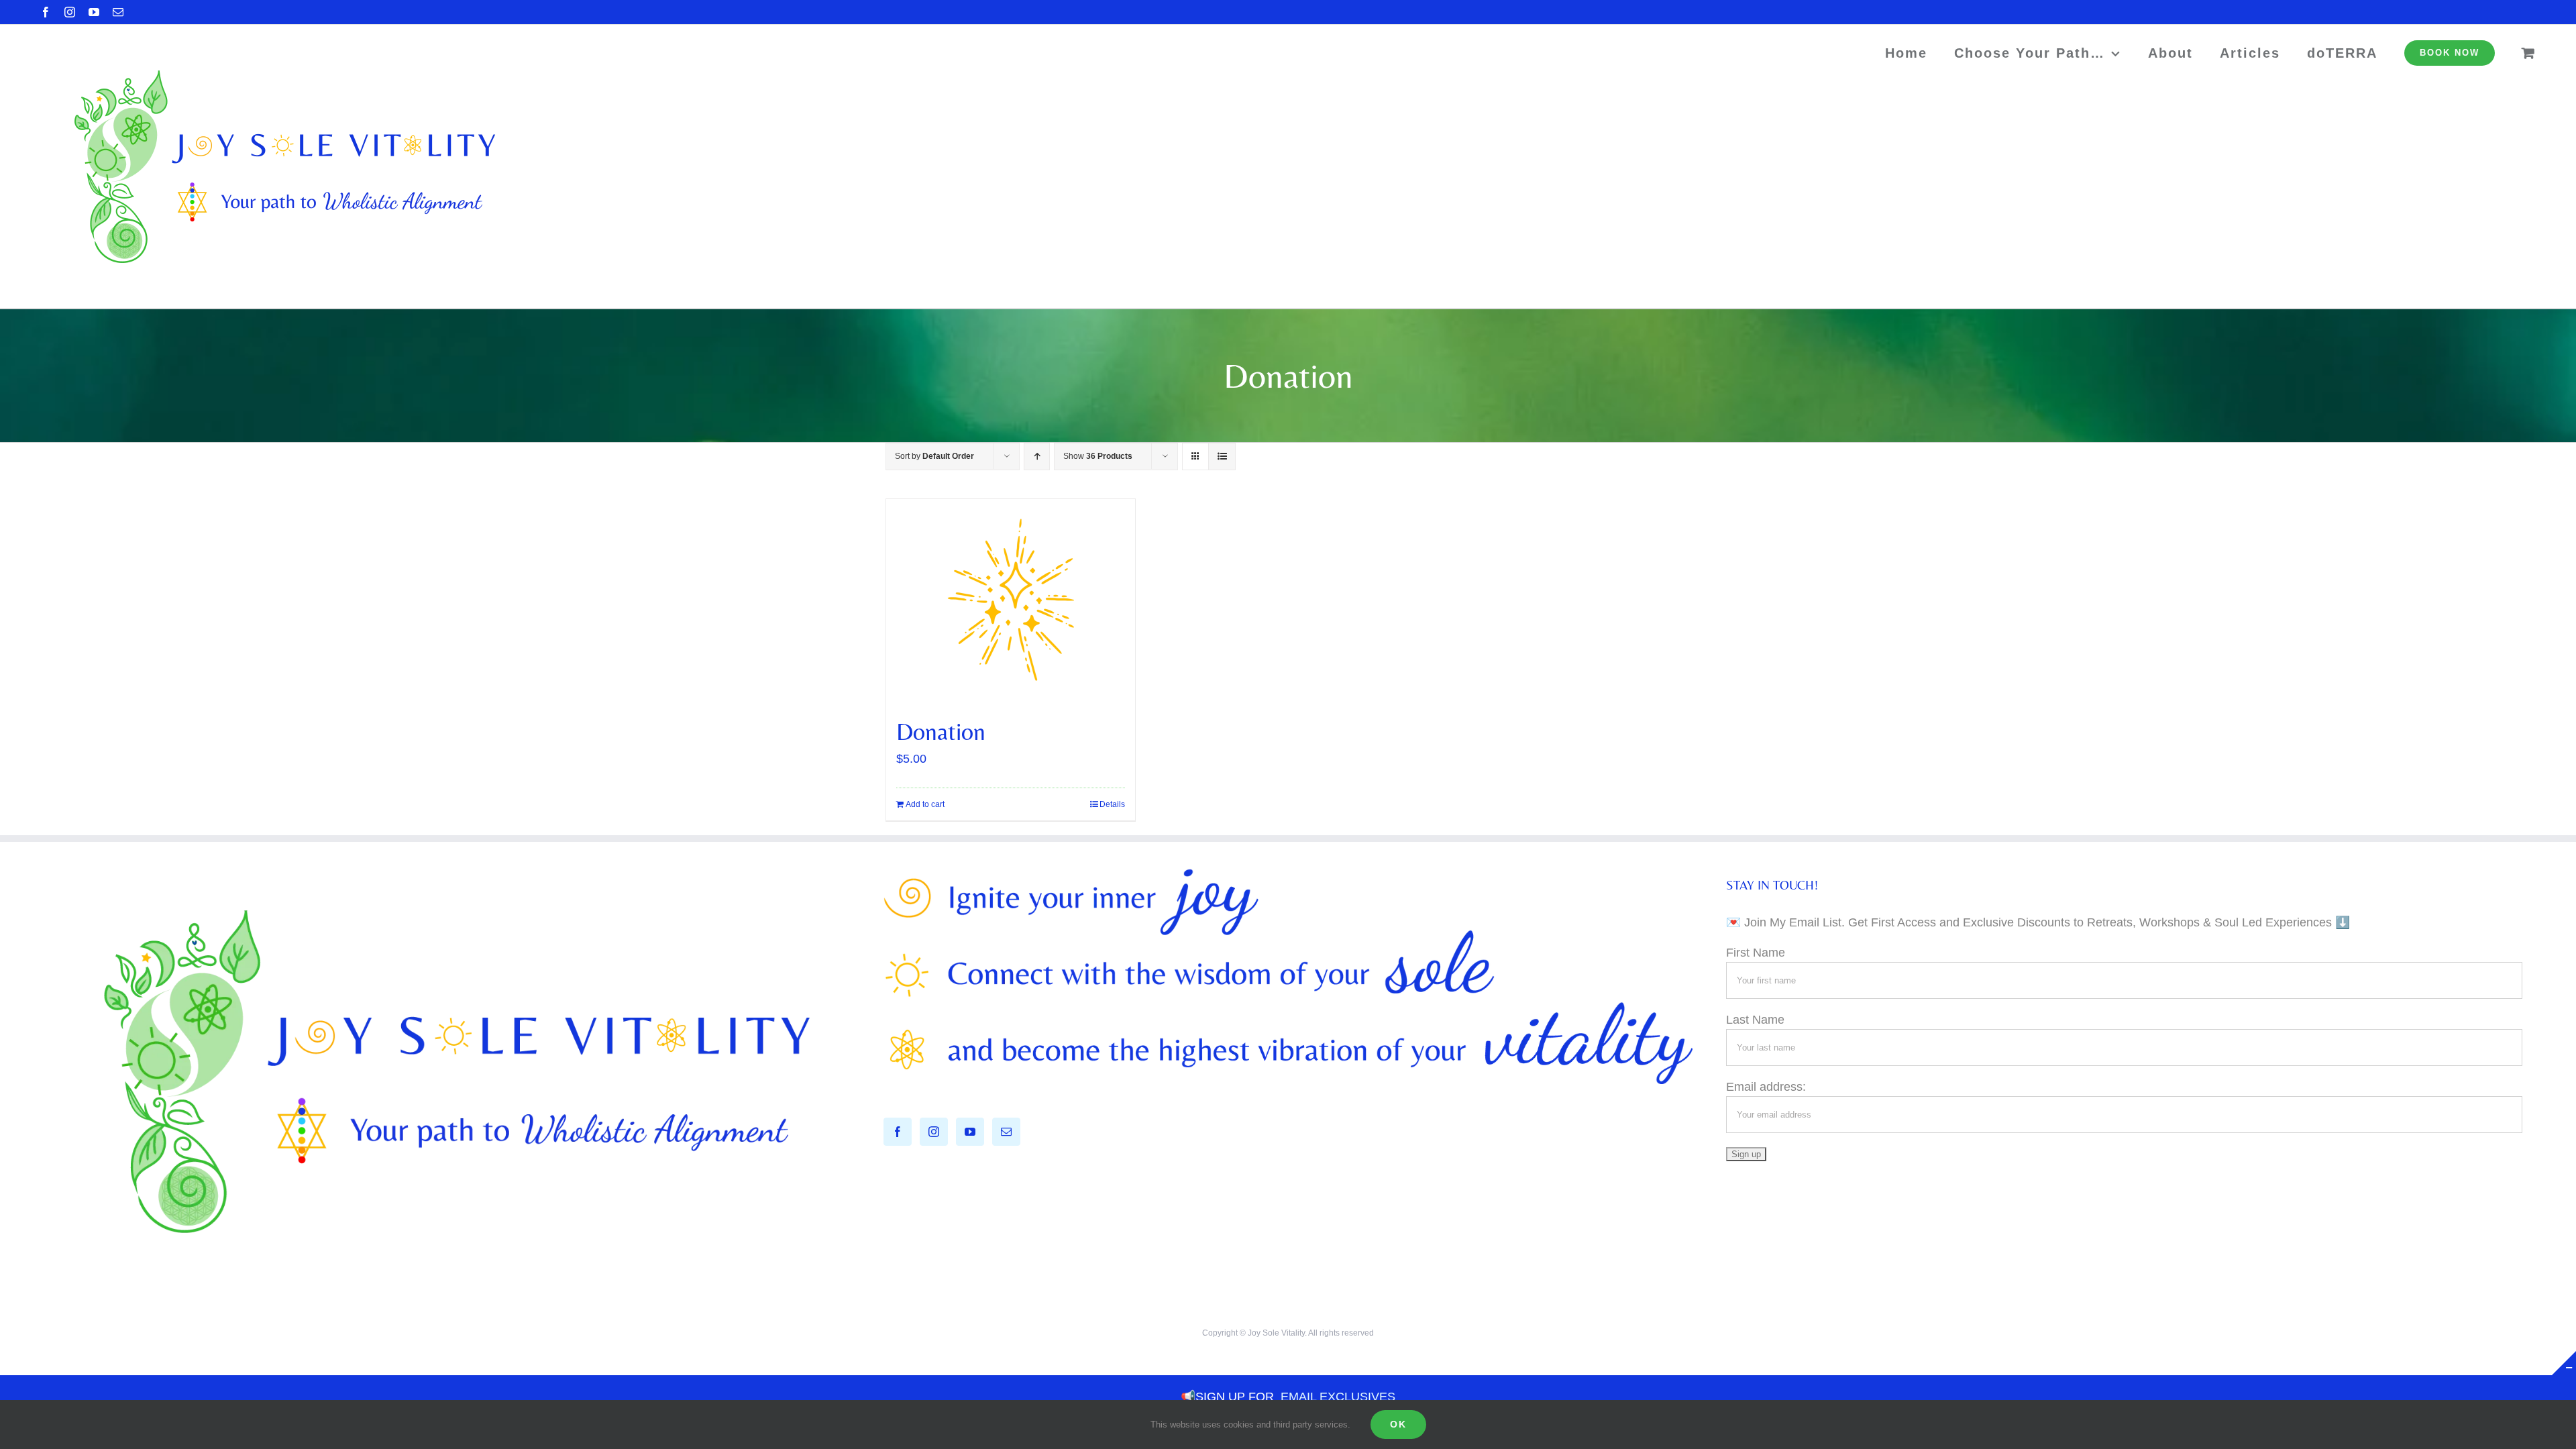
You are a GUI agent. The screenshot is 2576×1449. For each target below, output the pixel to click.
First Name (1756, 953)
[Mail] (1006, 1132)
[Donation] (1011, 600)
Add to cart (925, 804)
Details (1112, 804)
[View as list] (1222, 457)
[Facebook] (898, 1132)
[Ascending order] (1037, 457)
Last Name (1755, 1020)
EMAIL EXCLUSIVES (1338, 1397)
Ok (1398, 1424)
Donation (941, 732)
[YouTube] (970, 1132)
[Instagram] (934, 1132)
